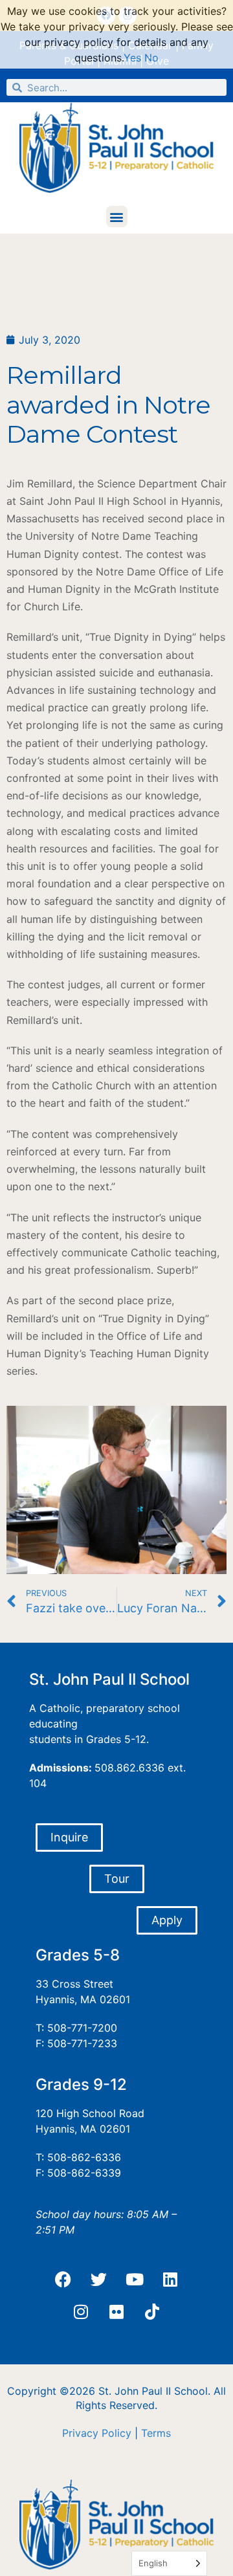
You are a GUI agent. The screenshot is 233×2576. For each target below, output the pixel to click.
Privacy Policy (97, 2433)
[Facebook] (63, 2280)
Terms (156, 2433)
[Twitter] (99, 2280)
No (151, 58)
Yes (132, 58)
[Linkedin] (170, 2280)
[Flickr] (116, 2312)
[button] (117, 217)
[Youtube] (135, 2280)
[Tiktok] (152, 2312)
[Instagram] (81, 2312)
